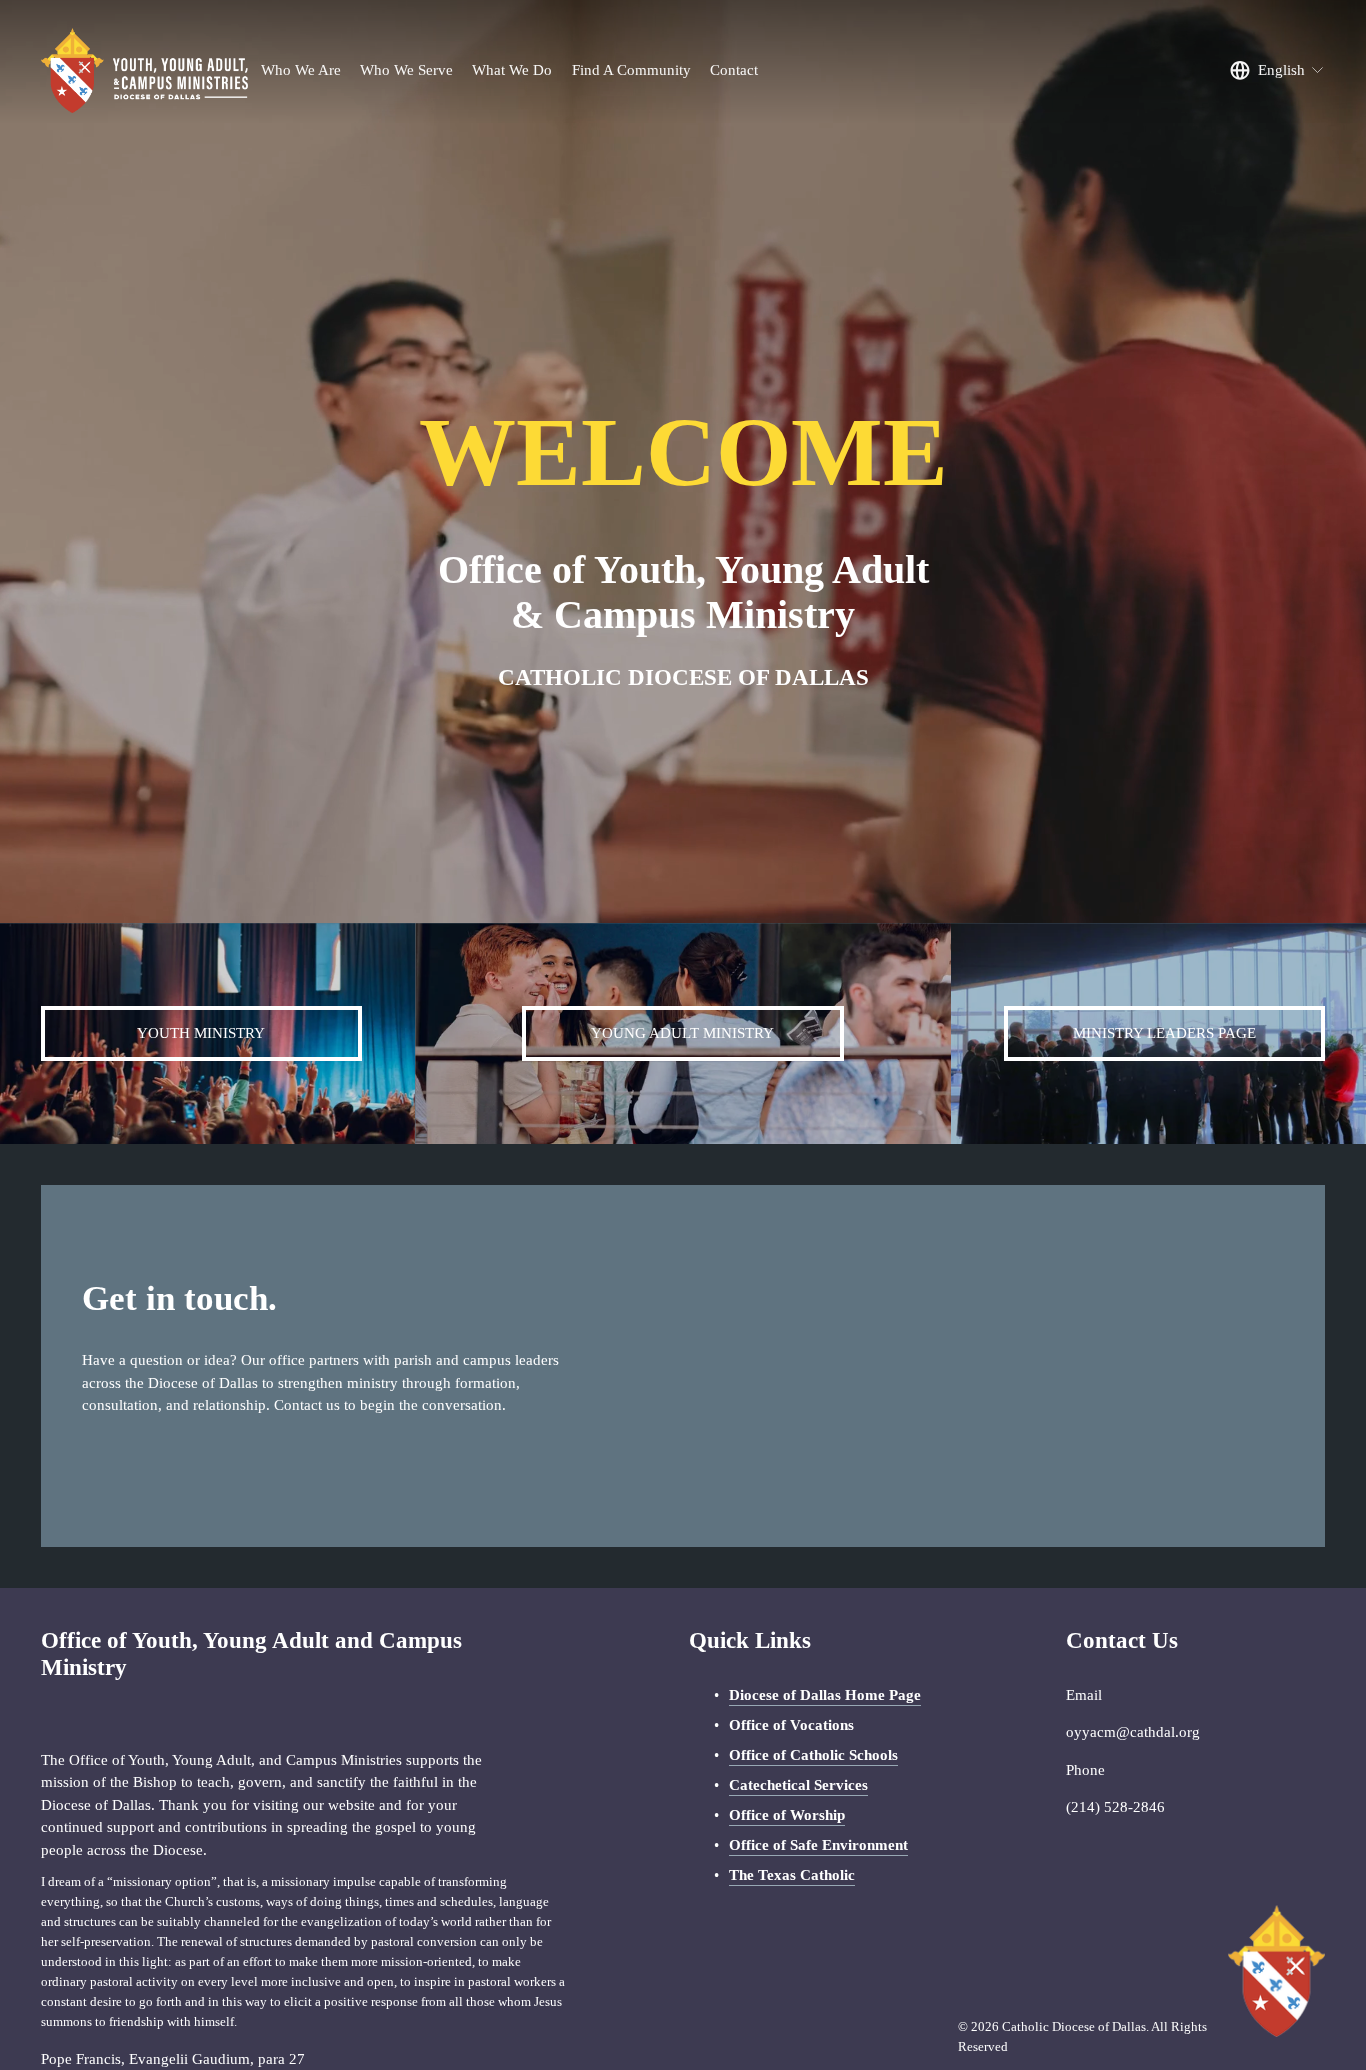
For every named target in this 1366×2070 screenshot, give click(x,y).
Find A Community (631, 70)
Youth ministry (201, 1033)
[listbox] (1277, 71)
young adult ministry (682, 1033)
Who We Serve (406, 70)
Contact (734, 70)
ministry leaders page (1164, 1033)
